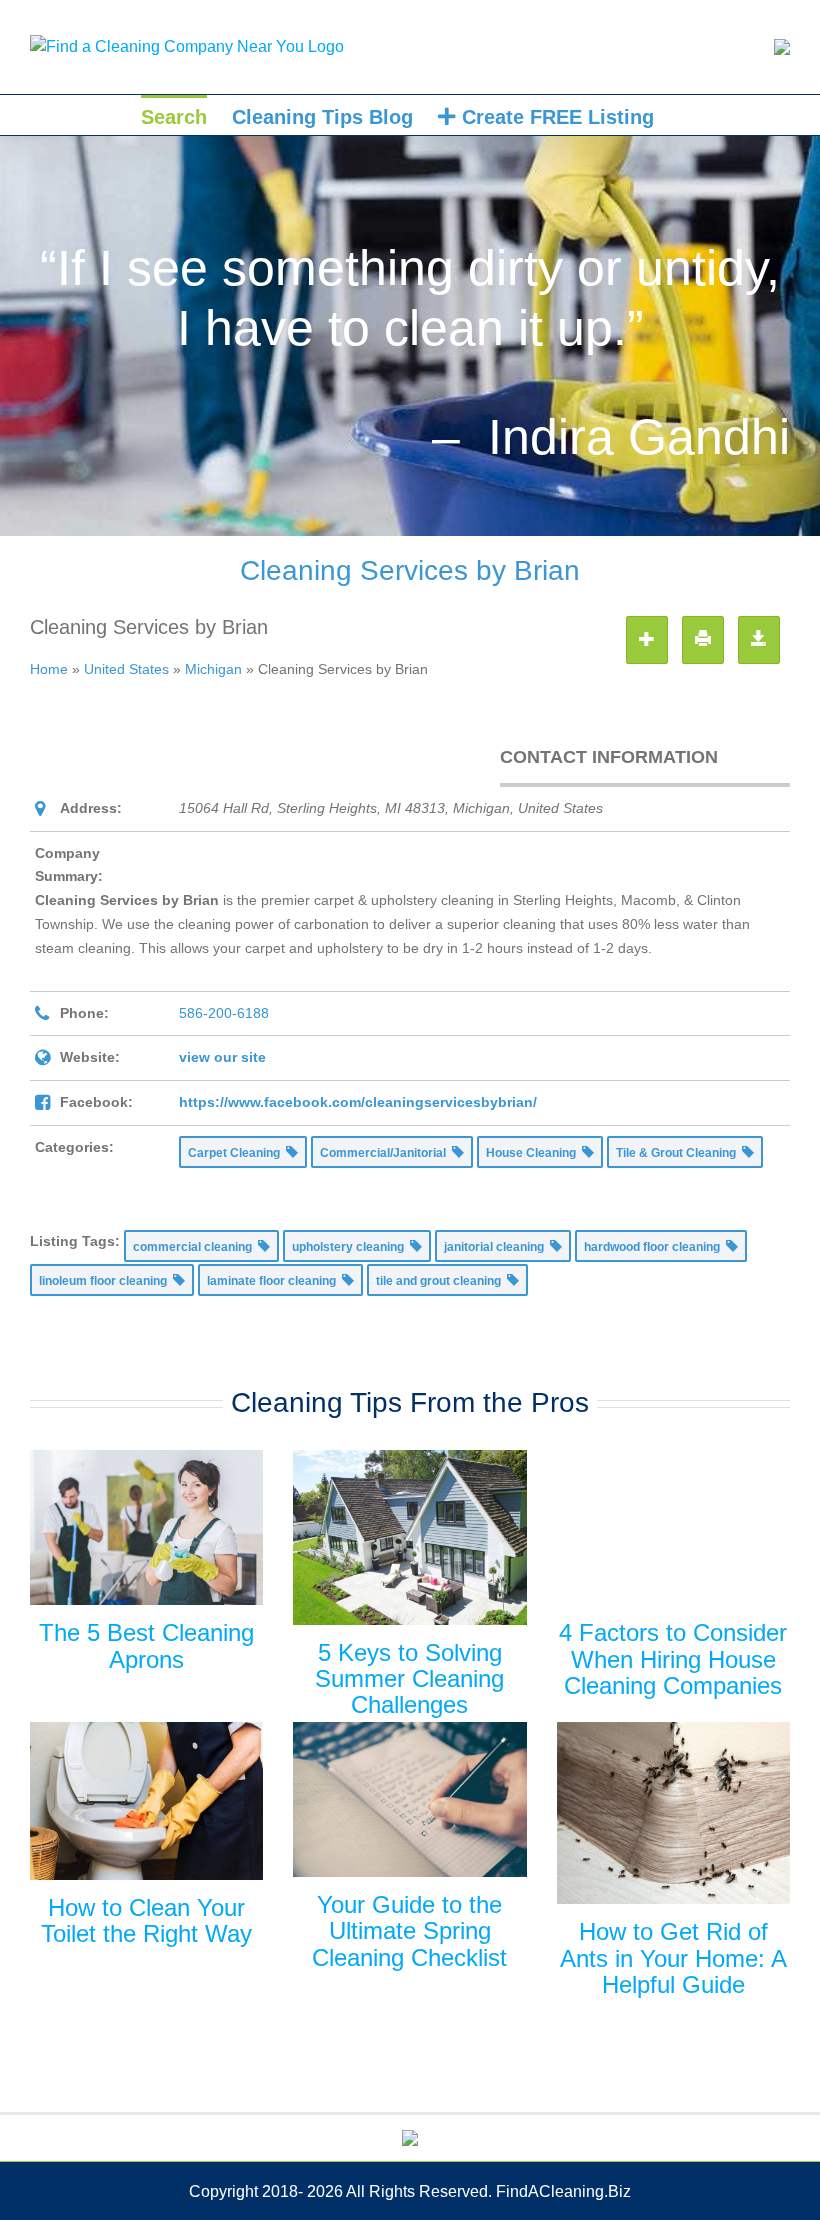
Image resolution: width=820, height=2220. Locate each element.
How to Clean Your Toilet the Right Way (146, 1920)
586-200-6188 (224, 1013)
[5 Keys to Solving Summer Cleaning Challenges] (409, 1537)
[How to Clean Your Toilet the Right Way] (146, 1801)
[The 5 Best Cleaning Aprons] (146, 1528)
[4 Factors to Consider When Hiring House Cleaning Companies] (673, 1528)
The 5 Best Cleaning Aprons (146, 1645)
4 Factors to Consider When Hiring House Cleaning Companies (673, 1659)
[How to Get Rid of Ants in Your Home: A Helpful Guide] (673, 1813)
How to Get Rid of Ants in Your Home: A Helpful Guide (673, 1958)
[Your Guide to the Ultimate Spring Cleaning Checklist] (409, 1799)
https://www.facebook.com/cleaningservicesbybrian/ (358, 1102)
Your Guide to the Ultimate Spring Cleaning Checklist (409, 1931)
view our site (222, 1057)
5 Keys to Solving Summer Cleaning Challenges (409, 1679)
